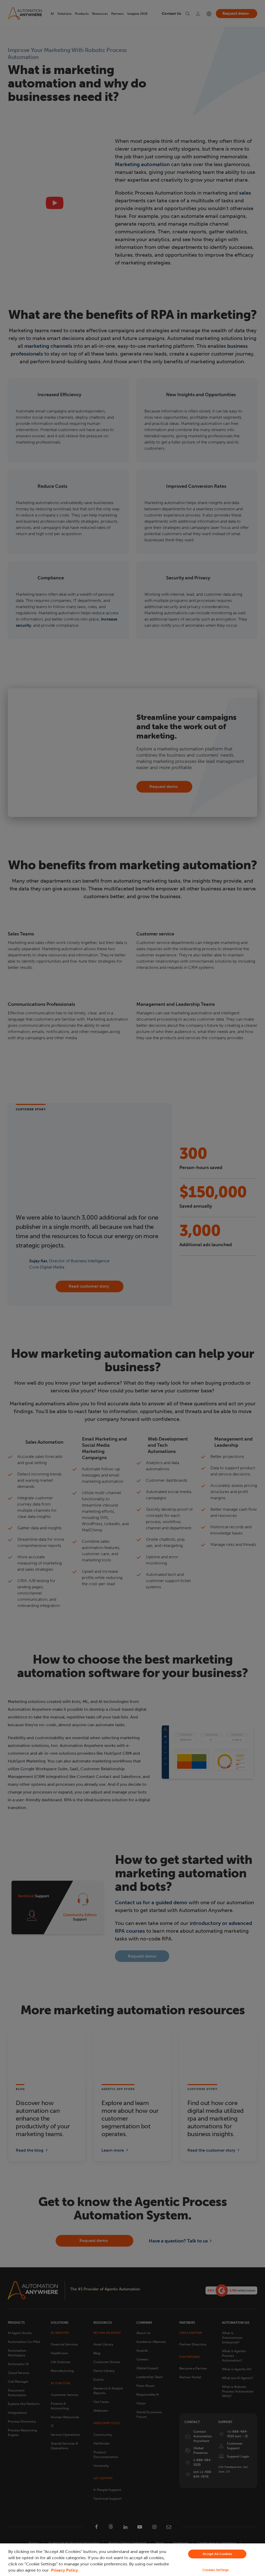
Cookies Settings (216, 2570)
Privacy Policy (64, 2570)
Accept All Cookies (217, 2554)
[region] (132, 2560)
